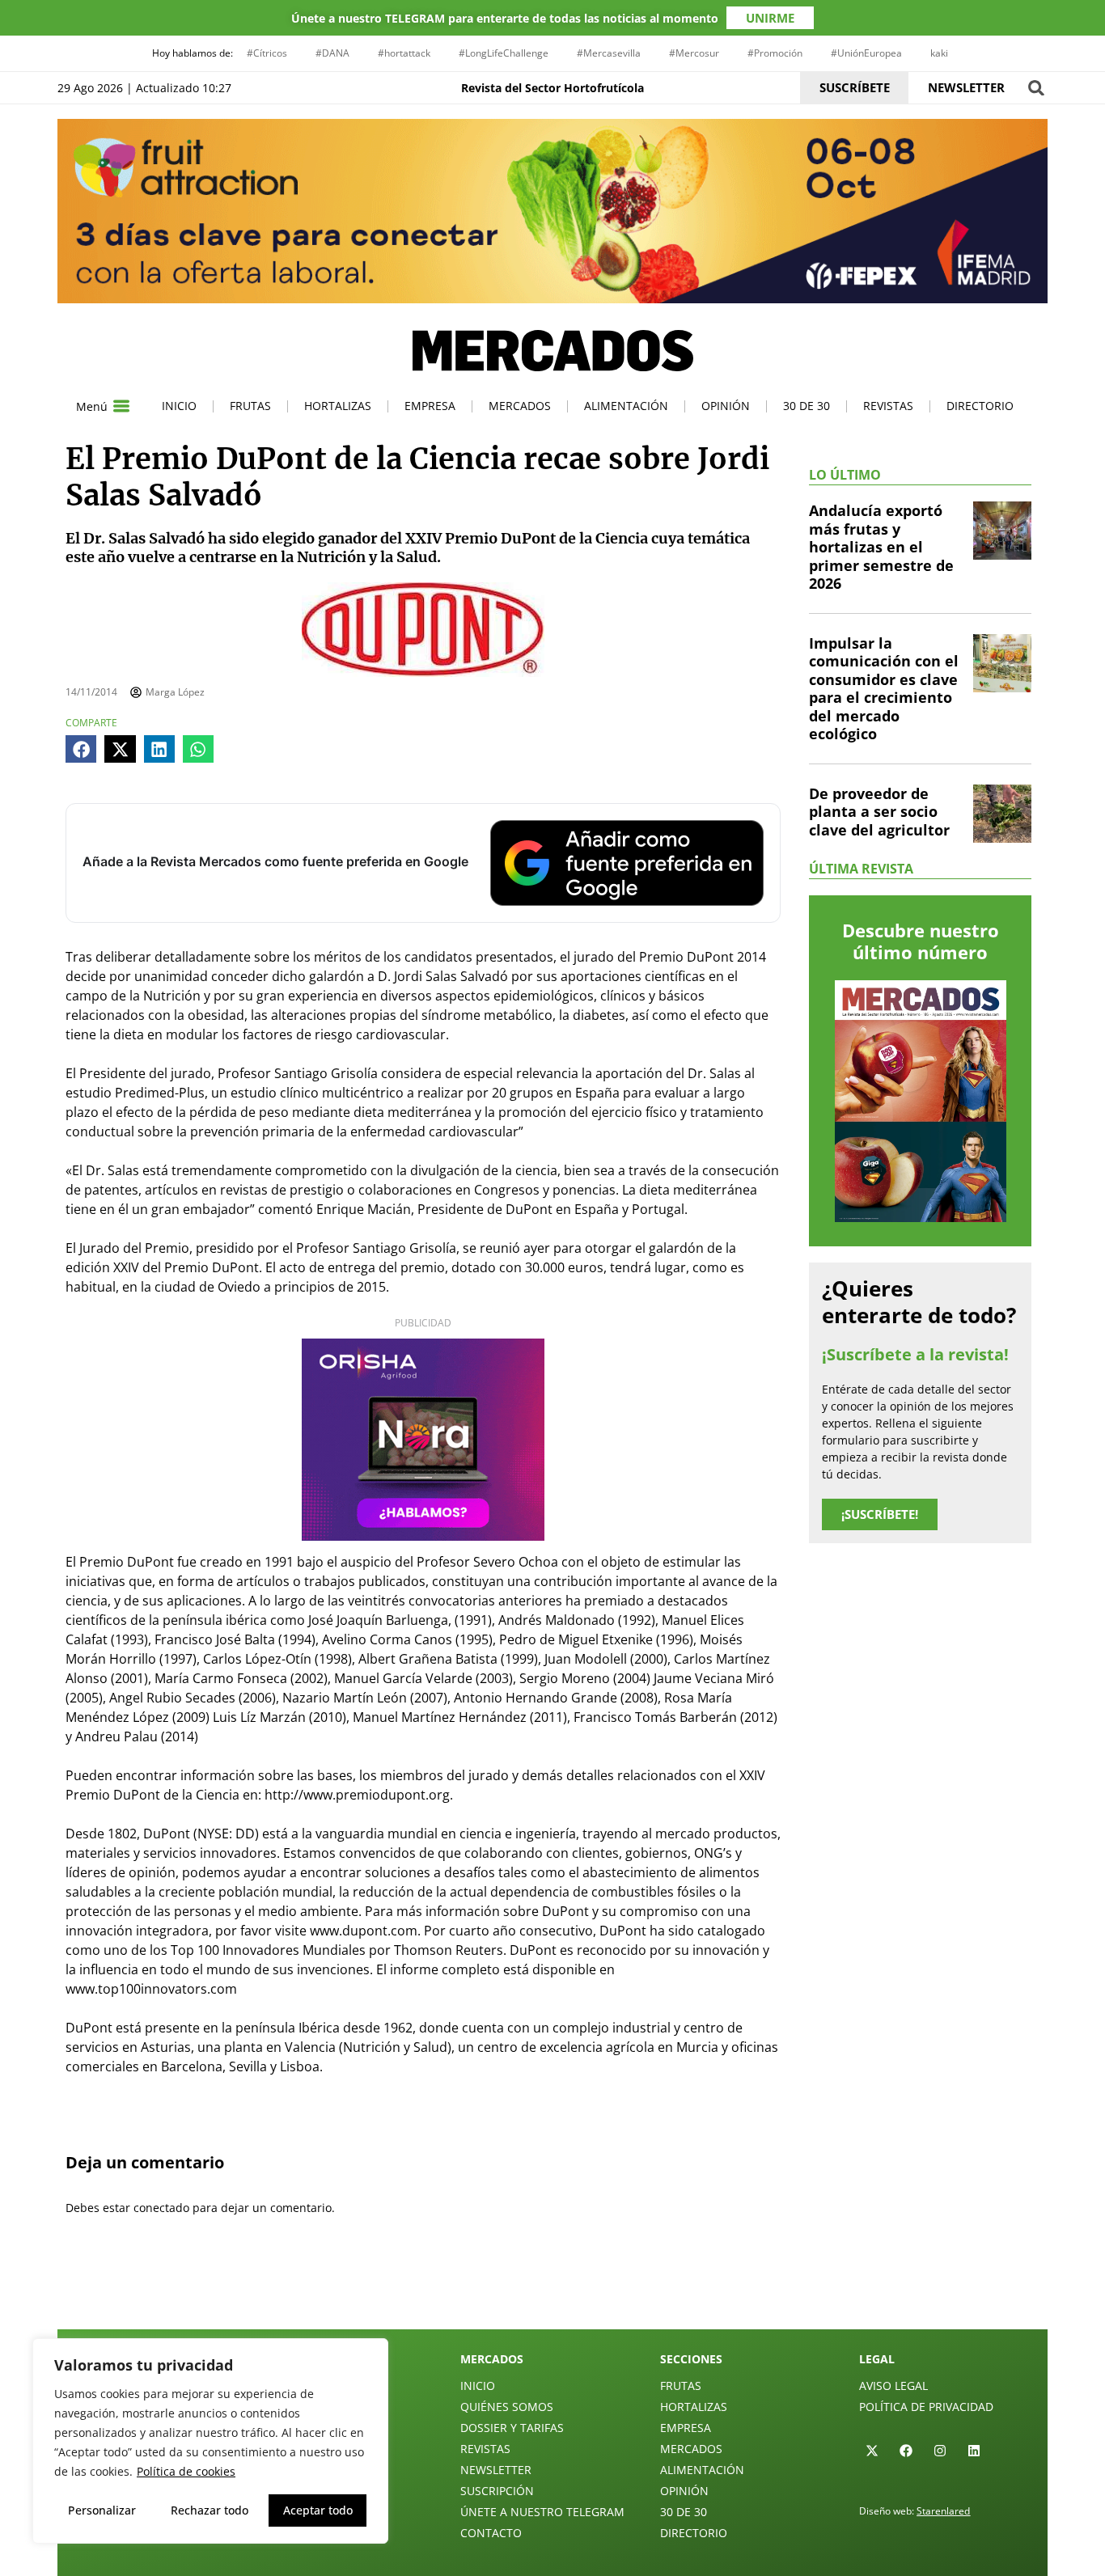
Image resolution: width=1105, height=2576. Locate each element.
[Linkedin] (974, 2451)
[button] (1036, 88)
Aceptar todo (318, 2510)
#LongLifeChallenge (504, 53)
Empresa (430, 406)
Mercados (520, 406)
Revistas (888, 406)
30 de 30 (807, 406)
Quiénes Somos (507, 2407)
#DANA (332, 53)
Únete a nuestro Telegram (542, 2512)
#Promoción (775, 53)
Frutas (250, 406)
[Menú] (121, 406)
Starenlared (943, 2511)
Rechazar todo (210, 2510)
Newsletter (496, 2470)
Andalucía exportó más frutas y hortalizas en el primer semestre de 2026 (881, 547)
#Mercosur (694, 53)
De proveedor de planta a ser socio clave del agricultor (879, 812)
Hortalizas (338, 406)
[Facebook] (906, 2451)
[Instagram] (940, 2451)
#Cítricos (267, 53)
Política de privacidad (926, 2407)
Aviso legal (893, 2386)
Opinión (726, 406)
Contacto (491, 2533)
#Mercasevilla (609, 53)
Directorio (980, 406)
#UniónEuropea (866, 53)
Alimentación (626, 406)
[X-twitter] (872, 2451)
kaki (939, 53)
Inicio (179, 406)
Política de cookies (186, 2471)
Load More (552, 2291)
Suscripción (497, 2491)
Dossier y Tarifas (512, 2428)
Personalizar (102, 2510)
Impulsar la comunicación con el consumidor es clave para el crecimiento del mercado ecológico (884, 689)
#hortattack (404, 53)
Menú (92, 406)
